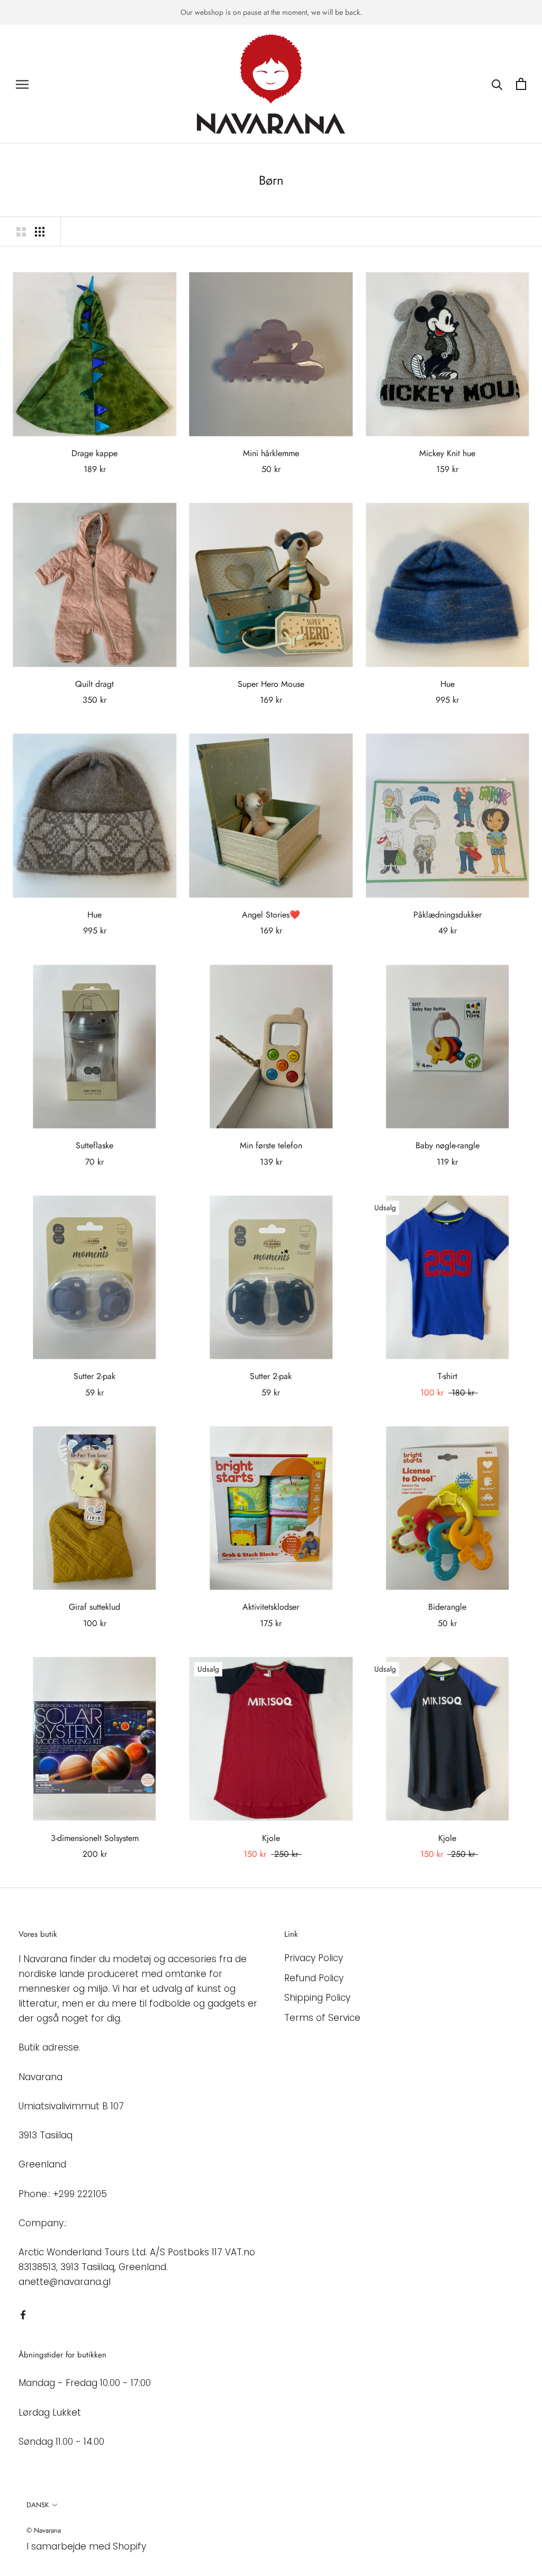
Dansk (38, 2505)
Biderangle (447, 1607)
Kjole (271, 1838)
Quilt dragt (94, 684)
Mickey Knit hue (447, 453)
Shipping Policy (317, 1998)
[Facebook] (23, 2314)
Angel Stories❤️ (271, 915)
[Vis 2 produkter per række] (21, 231)
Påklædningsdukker (448, 915)
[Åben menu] (22, 84)
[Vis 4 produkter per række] (40, 231)
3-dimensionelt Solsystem (95, 1838)
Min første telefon (271, 1145)
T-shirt (448, 1376)
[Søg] (497, 84)
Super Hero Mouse (271, 684)
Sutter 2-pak (94, 1376)
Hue (448, 684)
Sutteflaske (94, 1145)
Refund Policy (314, 1978)
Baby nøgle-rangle (448, 1145)
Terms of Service (322, 2018)
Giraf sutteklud (94, 1607)
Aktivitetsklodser (271, 1607)
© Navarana (44, 2530)
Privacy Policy (314, 1958)
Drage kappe (94, 453)
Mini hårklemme (271, 453)
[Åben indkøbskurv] (521, 84)
